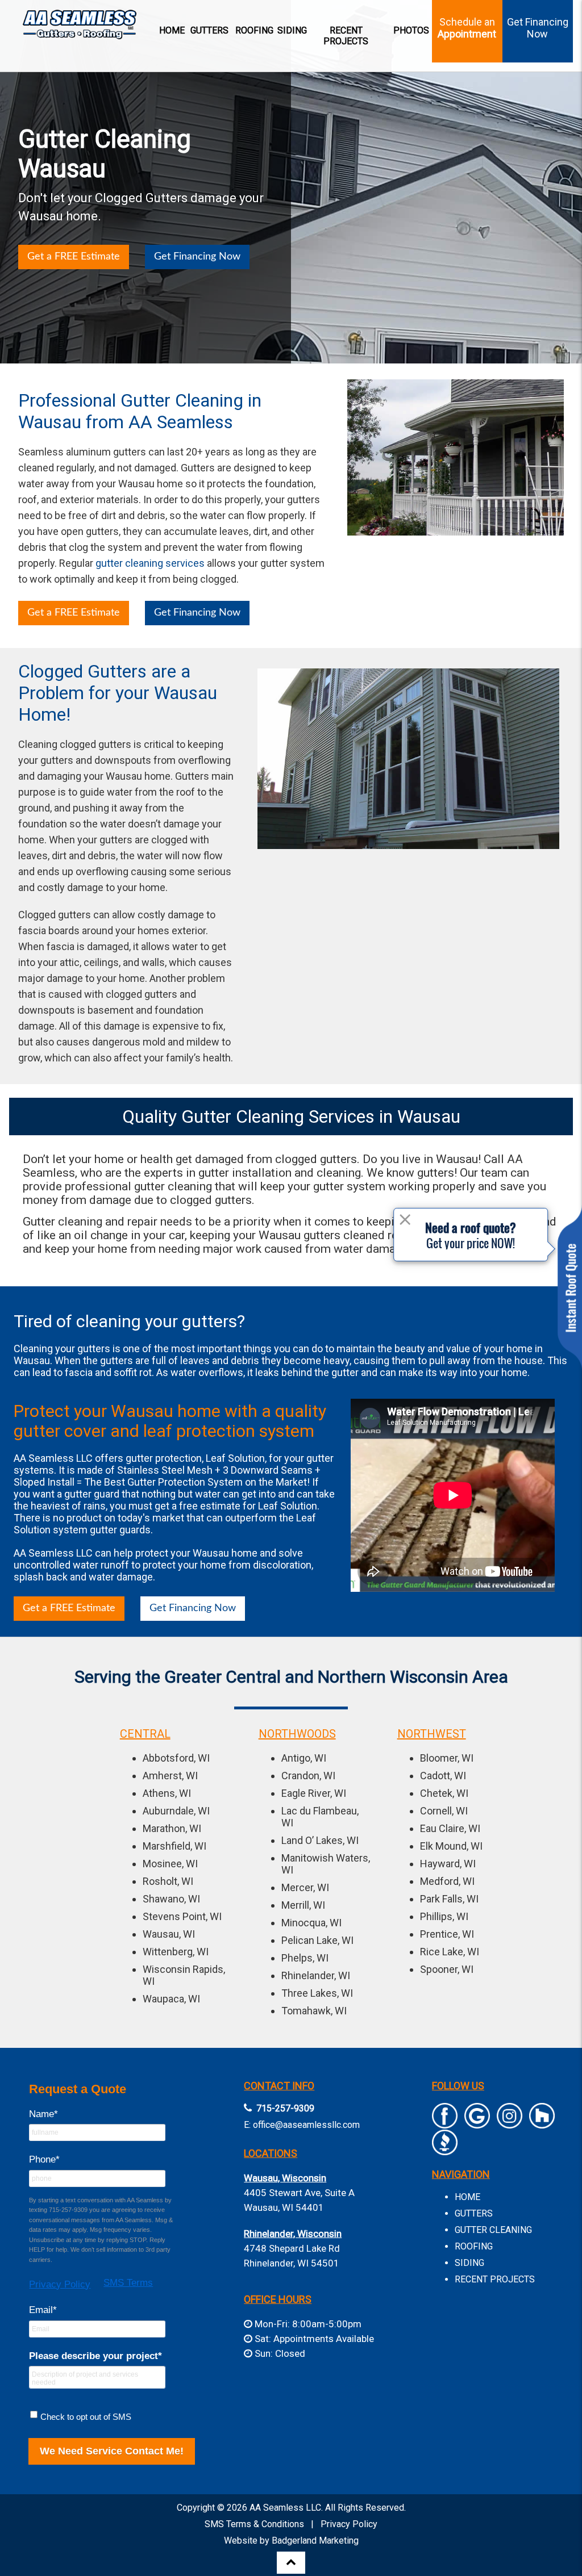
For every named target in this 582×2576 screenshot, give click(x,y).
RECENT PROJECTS (495, 2279)
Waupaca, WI (171, 1999)
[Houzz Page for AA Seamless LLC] (542, 2123)
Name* (43, 2114)
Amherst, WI (170, 1776)
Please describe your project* (95, 2356)
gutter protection (164, 1458)
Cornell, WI (444, 1811)
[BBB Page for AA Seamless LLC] (445, 2150)
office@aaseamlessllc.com (306, 2125)
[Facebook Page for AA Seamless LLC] (445, 2123)
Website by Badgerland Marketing (291, 2541)
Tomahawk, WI (314, 2011)
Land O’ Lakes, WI (320, 1840)
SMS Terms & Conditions (254, 2524)
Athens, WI (167, 1793)
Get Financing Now (197, 257)
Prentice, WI (447, 1934)
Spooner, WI (447, 1969)
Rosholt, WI (168, 1881)
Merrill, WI (303, 1905)
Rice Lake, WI (450, 1952)
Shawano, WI (171, 1899)
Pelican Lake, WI (317, 1940)
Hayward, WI (448, 1864)
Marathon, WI (172, 1828)
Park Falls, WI (449, 1899)
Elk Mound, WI (451, 1846)
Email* (43, 2310)
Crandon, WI (308, 1776)
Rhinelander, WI (316, 1975)
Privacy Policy (60, 2284)
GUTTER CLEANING (493, 2230)
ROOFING (474, 2246)
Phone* (44, 2159)
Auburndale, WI (176, 1811)
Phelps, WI (305, 1958)
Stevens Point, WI (182, 1916)
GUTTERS (474, 2213)
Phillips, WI (444, 1916)
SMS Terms (128, 2283)
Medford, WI (447, 1881)
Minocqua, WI (311, 1923)
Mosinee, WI (170, 1864)
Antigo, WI (304, 1758)
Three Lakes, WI (317, 1993)
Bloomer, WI (447, 1758)
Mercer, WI (305, 1887)
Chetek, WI (444, 1793)
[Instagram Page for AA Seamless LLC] (510, 2123)
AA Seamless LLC (285, 2508)
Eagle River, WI (314, 1793)
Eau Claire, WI (450, 1828)
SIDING (469, 2263)
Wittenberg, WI (176, 1952)
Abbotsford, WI (176, 1758)
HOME (467, 2197)
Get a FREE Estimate (74, 257)
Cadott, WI (443, 1776)
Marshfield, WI (174, 1846)
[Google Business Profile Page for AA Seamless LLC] (477, 2123)
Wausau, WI (169, 1934)
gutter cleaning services (150, 563)
